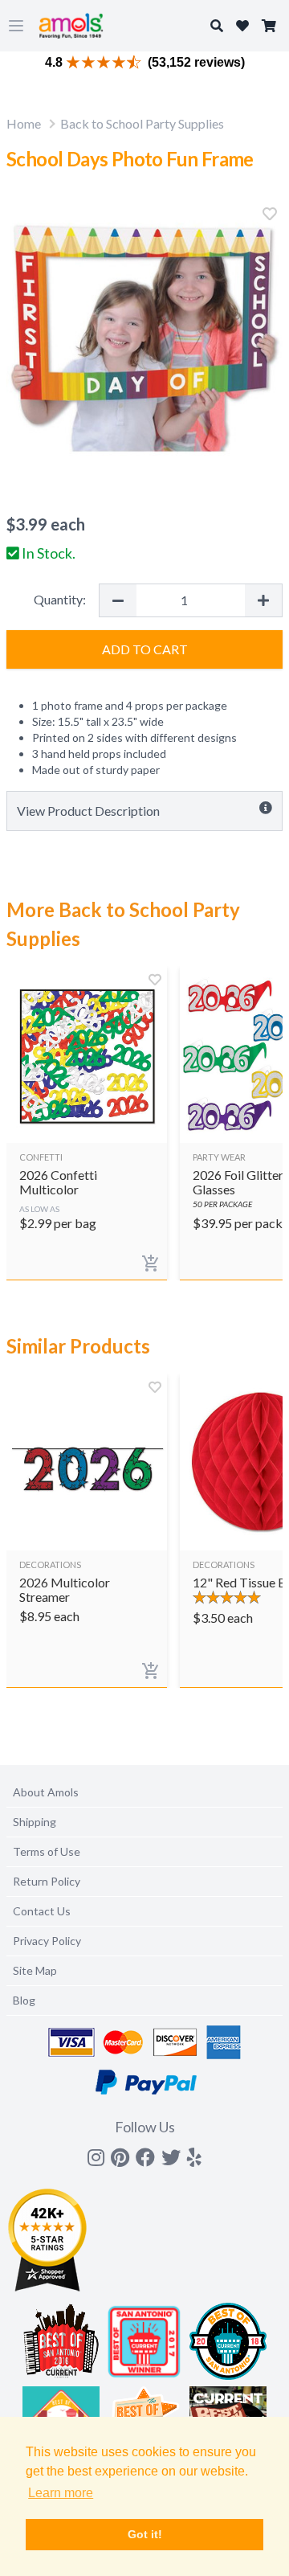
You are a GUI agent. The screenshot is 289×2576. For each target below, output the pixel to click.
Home (24, 123)
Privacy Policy (47, 1941)
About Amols (46, 1792)
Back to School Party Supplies (142, 123)
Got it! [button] (145, 2534)
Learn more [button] (61, 2493)
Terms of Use (47, 1851)
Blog (24, 2000)
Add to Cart (145, 649)
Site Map (35, 1970)
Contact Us (42, 1911)
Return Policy (47, 1881)
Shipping (35, 1822)
